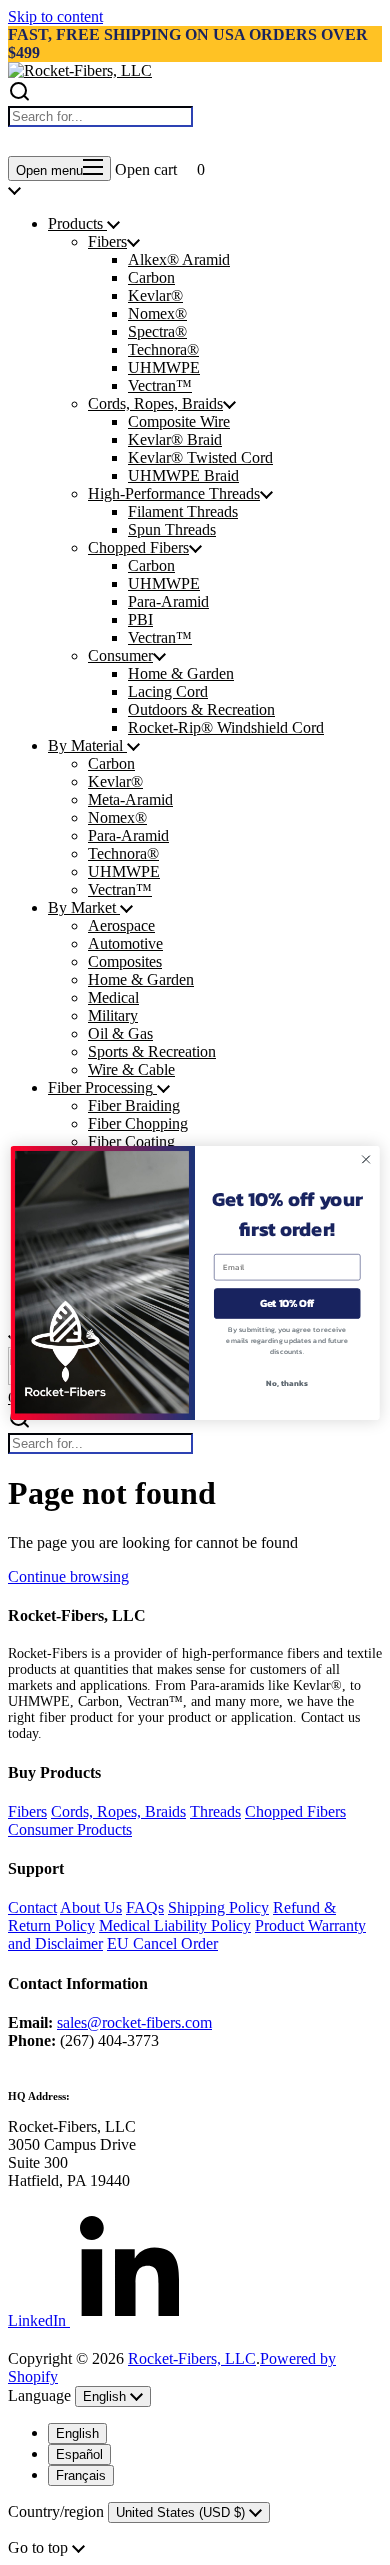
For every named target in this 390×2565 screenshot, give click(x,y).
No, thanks (287, 1382)
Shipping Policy (218, 1907)
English (77, 2433)
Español (79, 2454)
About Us (91, 1907)
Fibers (27, 1811)
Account (60, 143)
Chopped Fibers (295, 1811)
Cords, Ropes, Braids (118, 1811)
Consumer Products (70, 1829)
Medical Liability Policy (175, 1925)
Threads (215, 1811)
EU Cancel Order (162, 1943)
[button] (160, 143)
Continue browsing (68, 1576)
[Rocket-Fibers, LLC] (80, 70)
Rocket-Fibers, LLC (192, 2358)
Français (81, 2475)
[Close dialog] (366, 1159)
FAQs (145, 1907)
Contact (32, 1907)
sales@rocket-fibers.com (134, 2022)
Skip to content (55, 16)
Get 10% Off (287, 1303)
